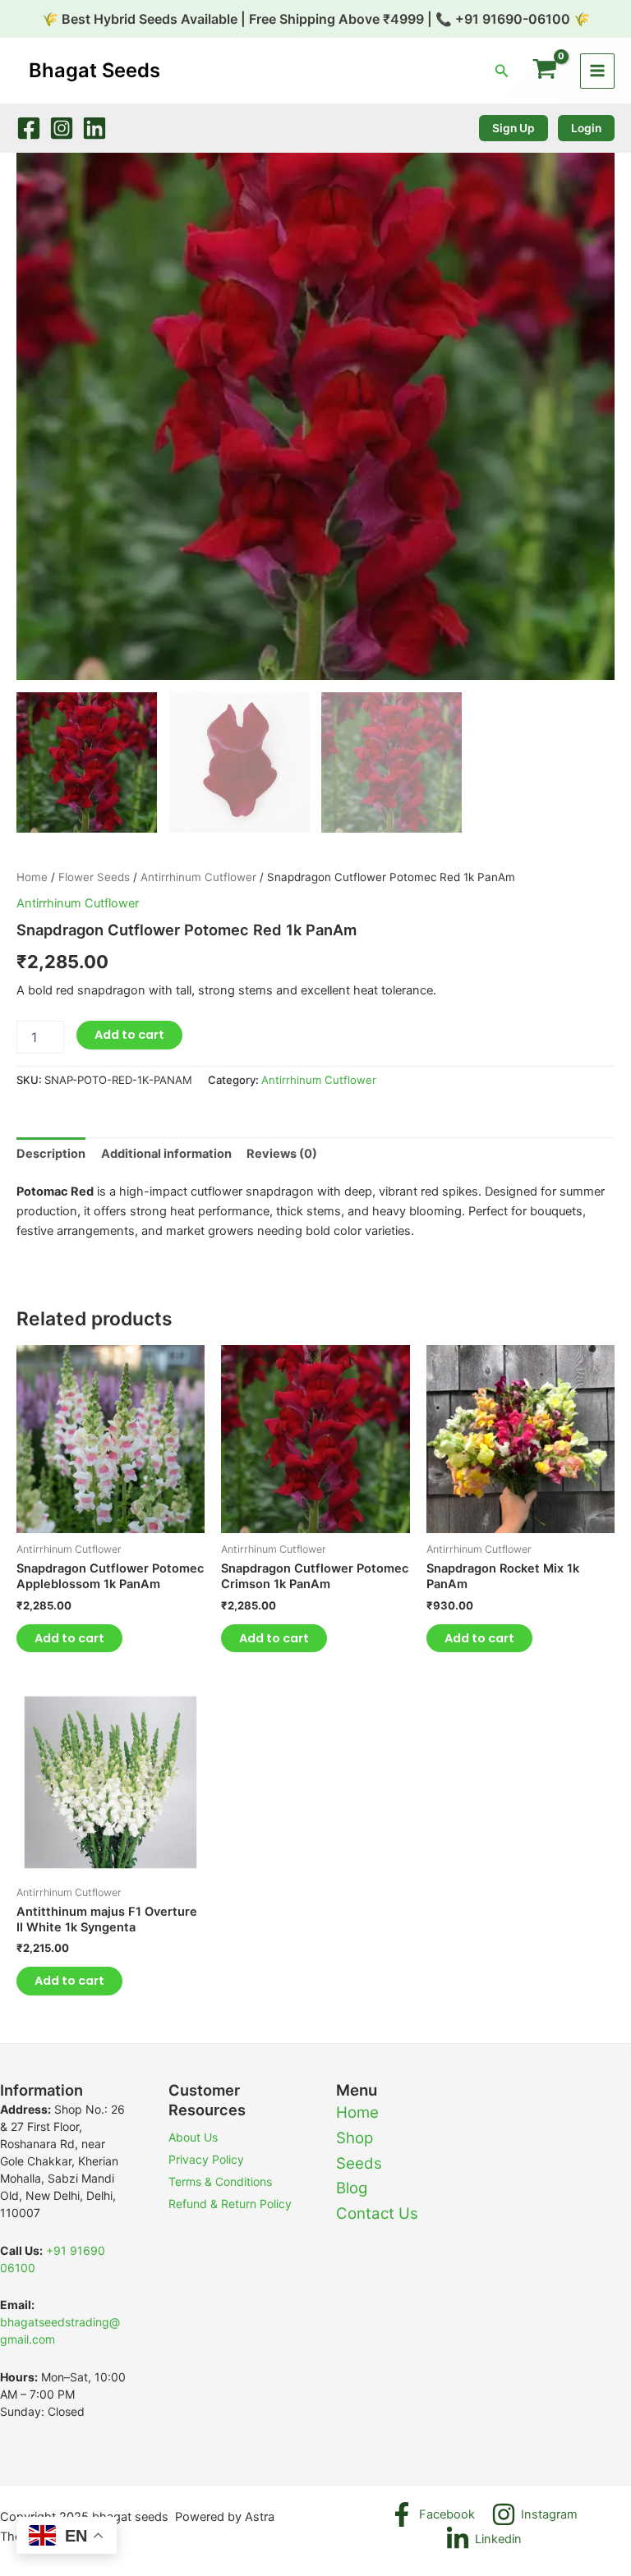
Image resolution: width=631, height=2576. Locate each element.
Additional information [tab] (166, 1154)
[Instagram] (62, 128)
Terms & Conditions (220, 2181)
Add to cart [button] (69, 1638)
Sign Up (514, 128)
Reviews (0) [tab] (282, 1154)
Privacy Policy (206, 2159)
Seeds (359, 2163)
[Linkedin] (94, 128)
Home (32, 877)
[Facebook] (29, 128)
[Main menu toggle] (597, 71)
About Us (193, 2137)
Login (586, 128)
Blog (352, 2188)
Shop (355, 2138)
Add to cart (129, 1035)
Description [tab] (51, 1154)
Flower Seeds (94, 877)
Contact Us (377, 2213)
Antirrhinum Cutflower (198, 877)
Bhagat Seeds (94, 70)
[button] (502, 71)
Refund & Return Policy (230, 2204)
